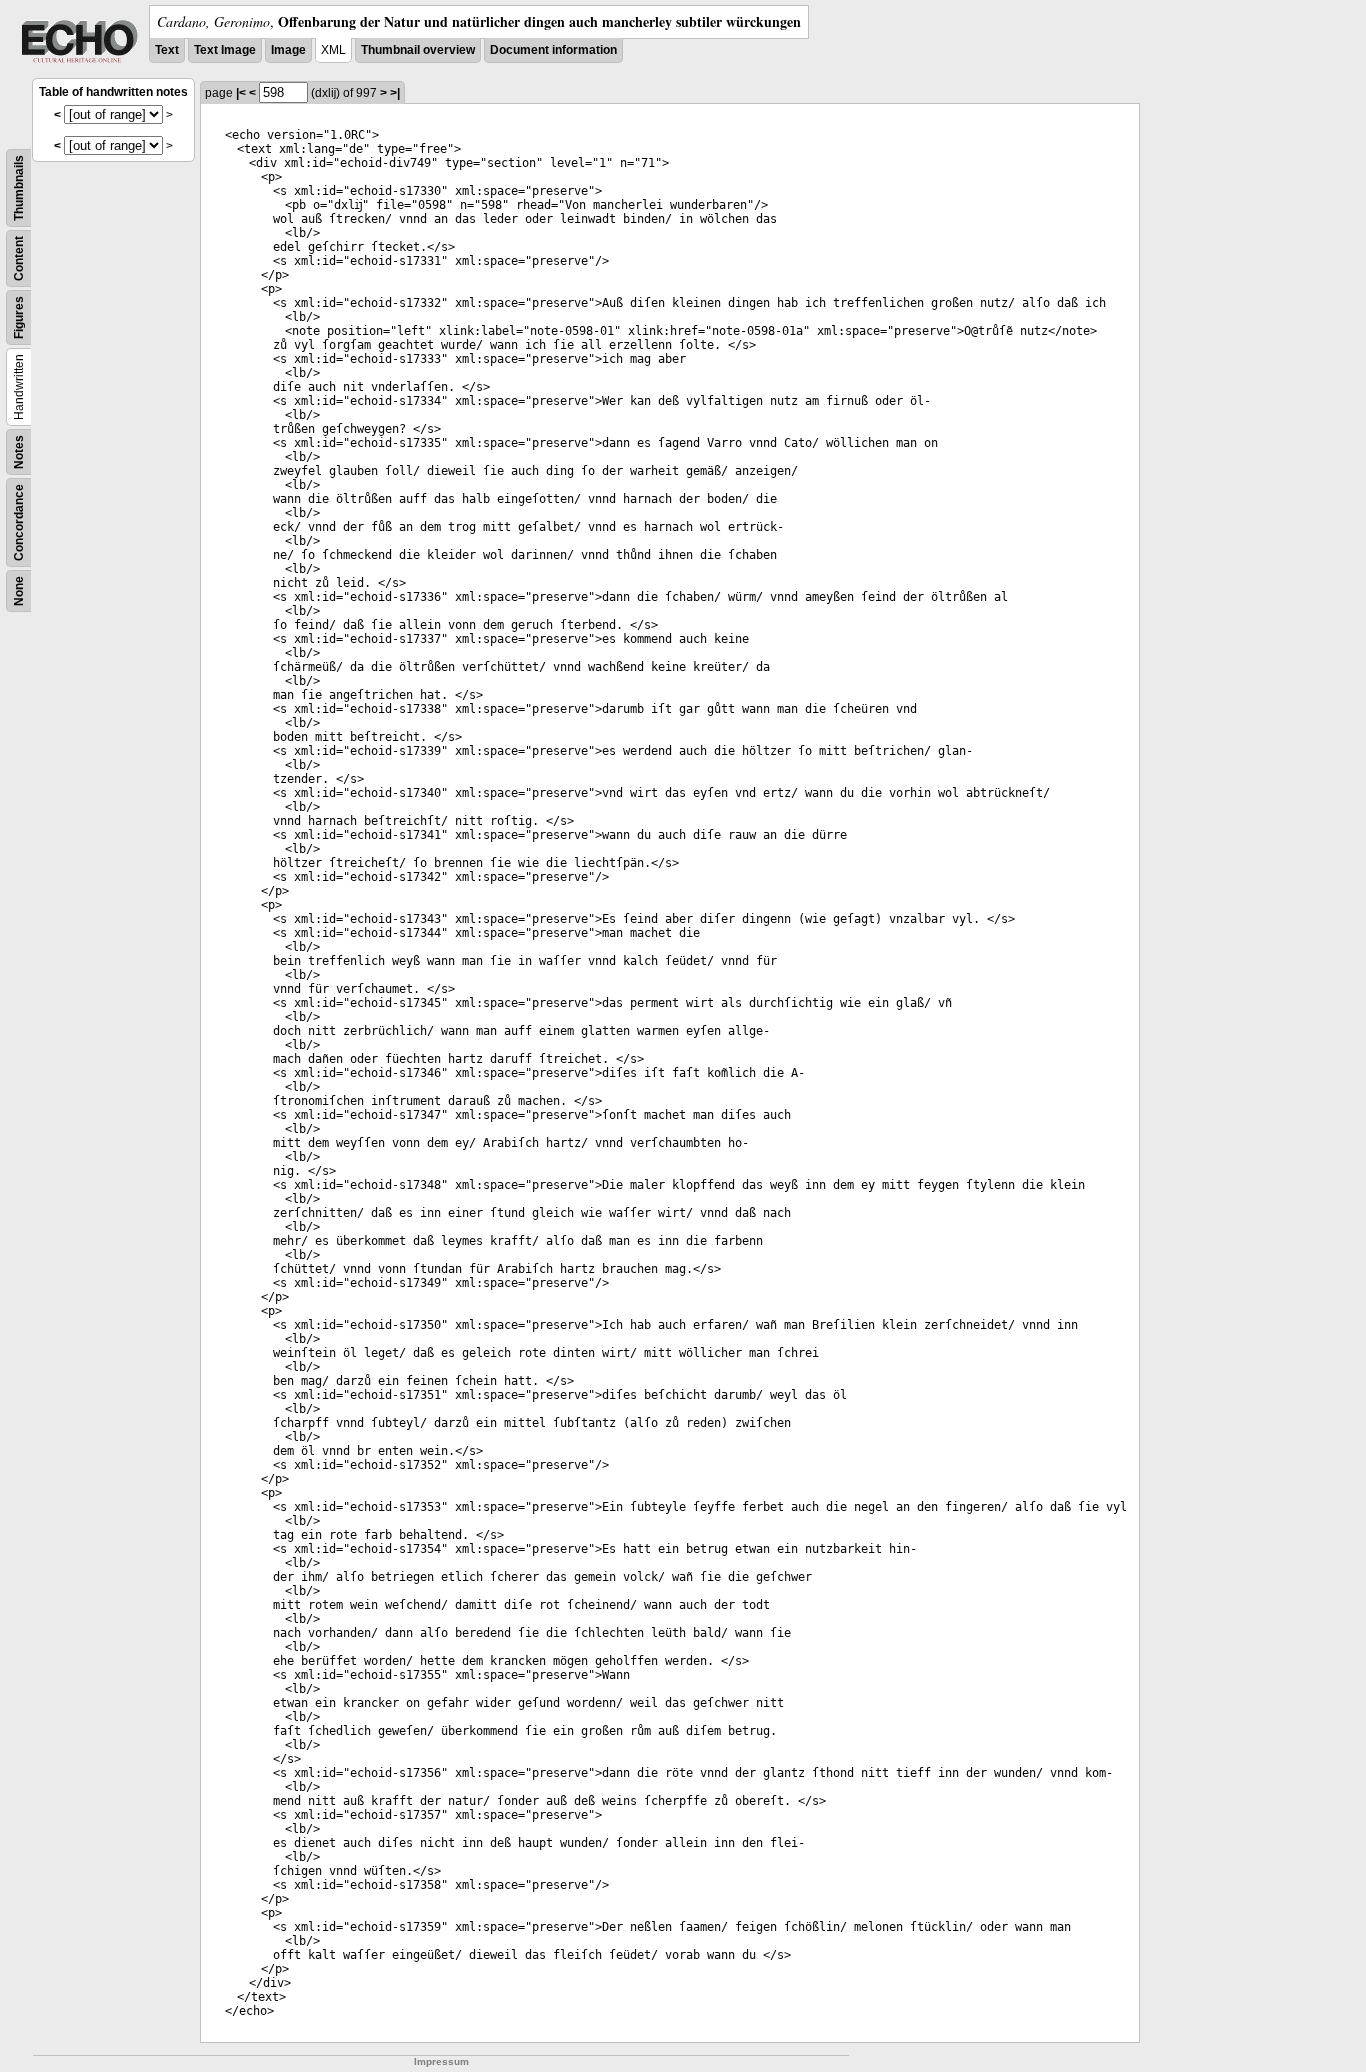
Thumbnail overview (418, 50)
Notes (19, 452)
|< (241, 93)
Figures (19, 317)
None (19, 591)
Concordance (19, 522)
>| (395, 93)
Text (167, 50)
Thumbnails (19, 188)
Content (19, 258)
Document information (553, 50)
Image (288, 50)
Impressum (441, 2061)
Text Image (225, 50)
